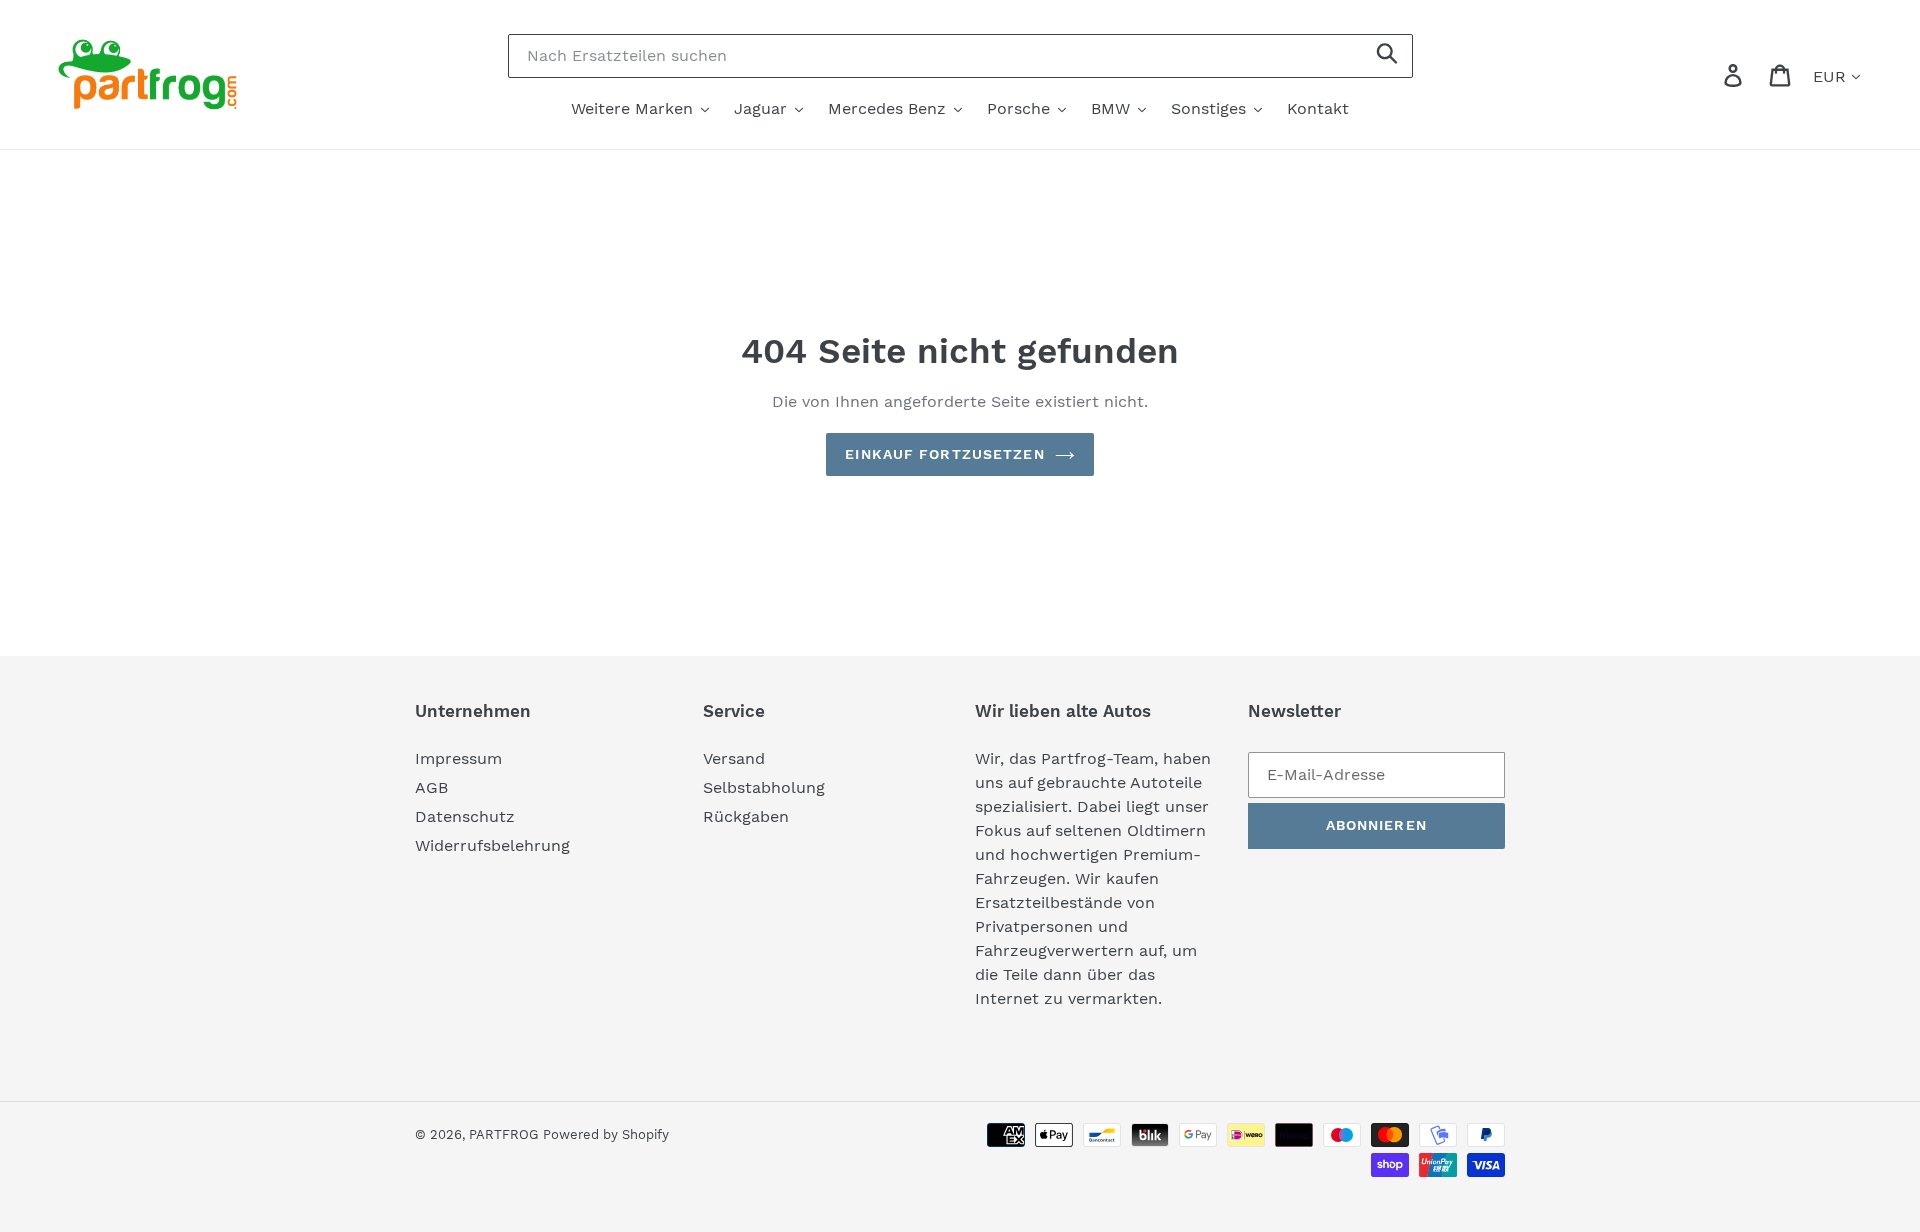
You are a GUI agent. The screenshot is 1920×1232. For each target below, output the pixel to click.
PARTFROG (503, 1134)
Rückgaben (746, 816)
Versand (734, 758)
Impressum (458, 758)
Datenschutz (465, 816)
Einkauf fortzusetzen (944, 454)
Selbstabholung (764, 787)
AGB (431, 787)
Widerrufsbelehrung (492, 845)
